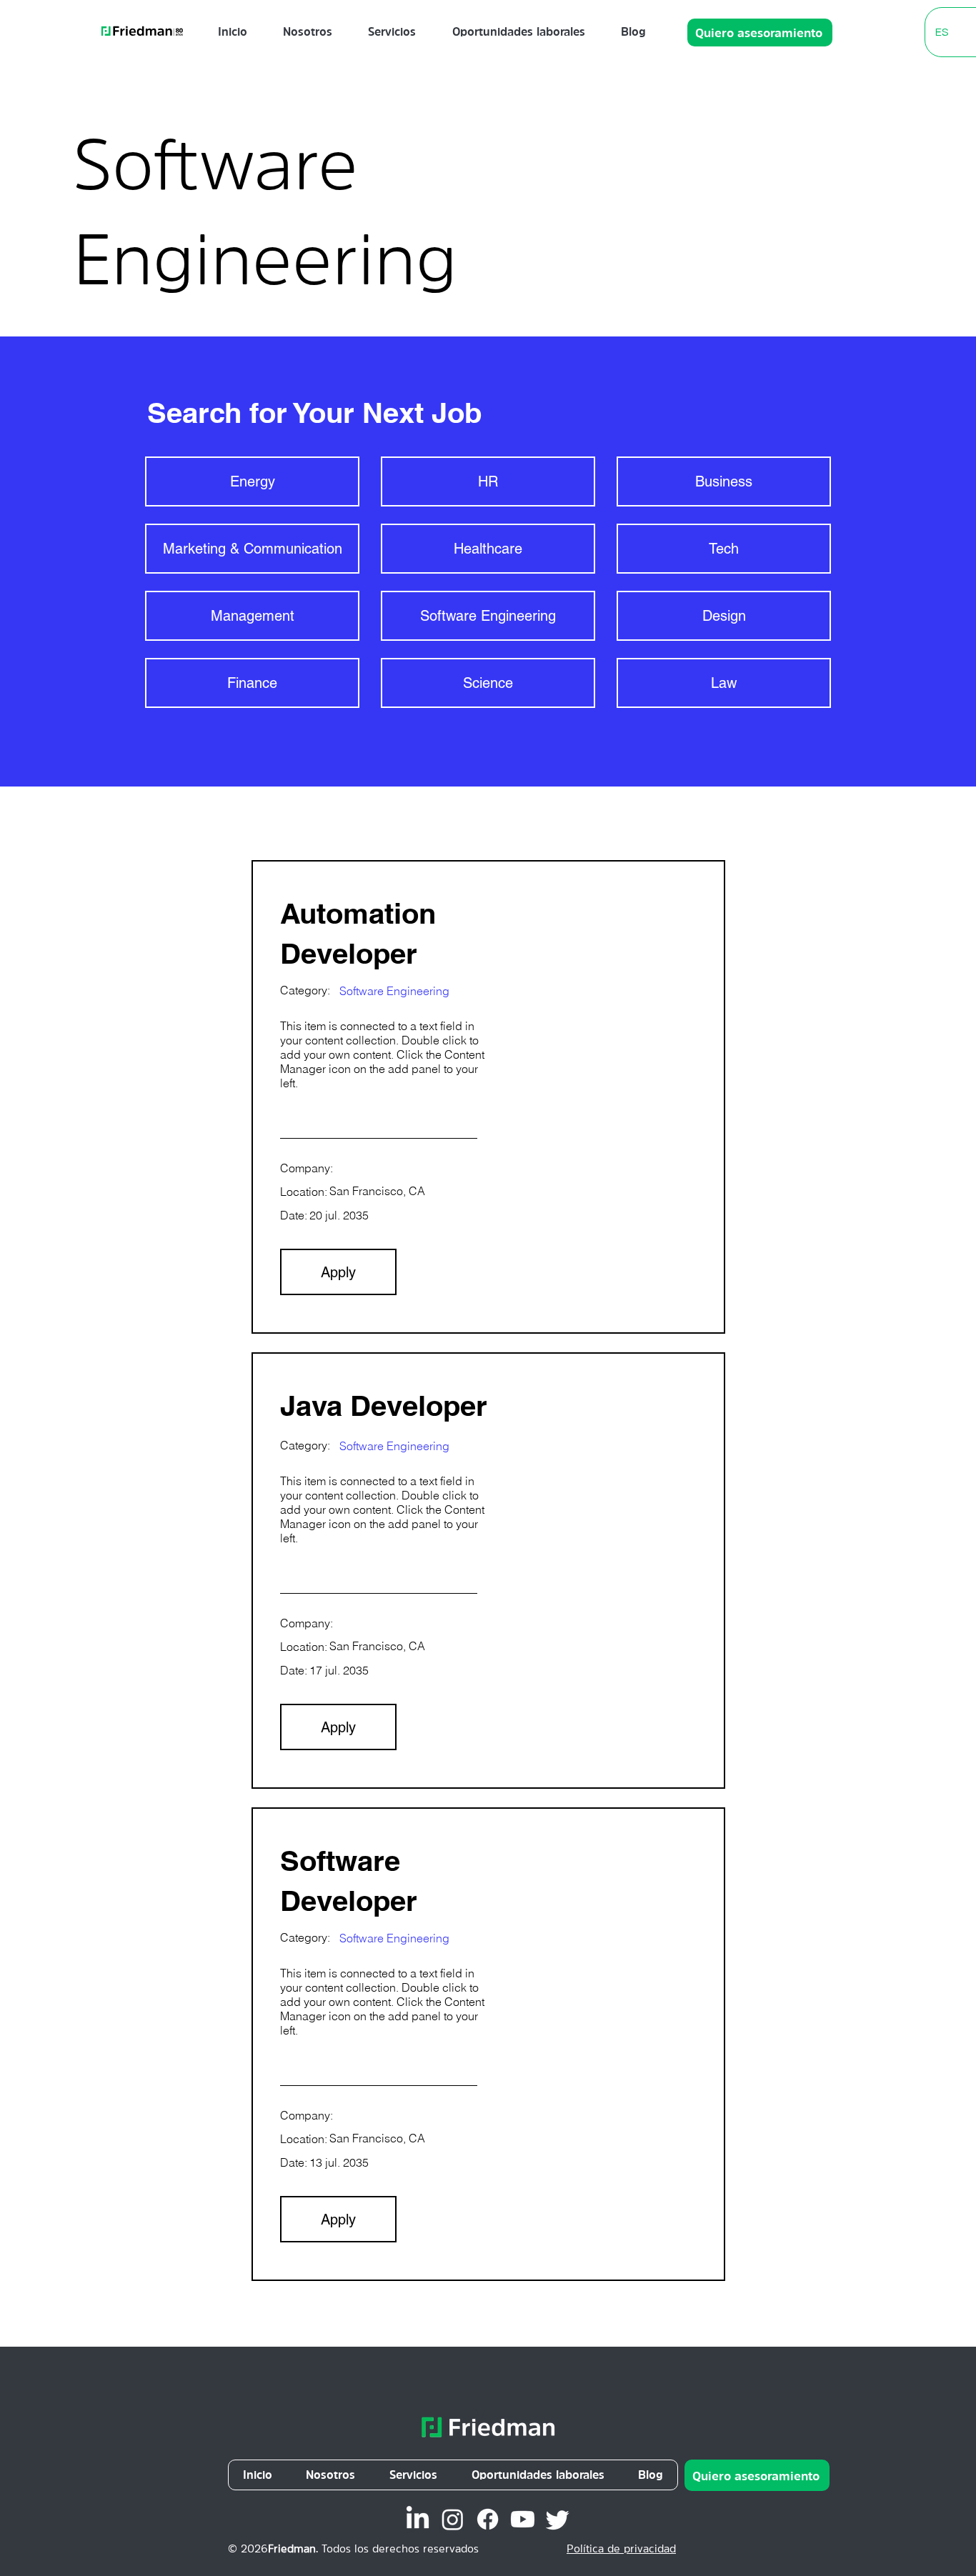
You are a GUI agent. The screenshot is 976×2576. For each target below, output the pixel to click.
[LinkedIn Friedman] (418, 2519)
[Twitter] (558, 2519)
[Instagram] (453, 2519)
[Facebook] (488, 2519)
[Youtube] (523, 2519)
